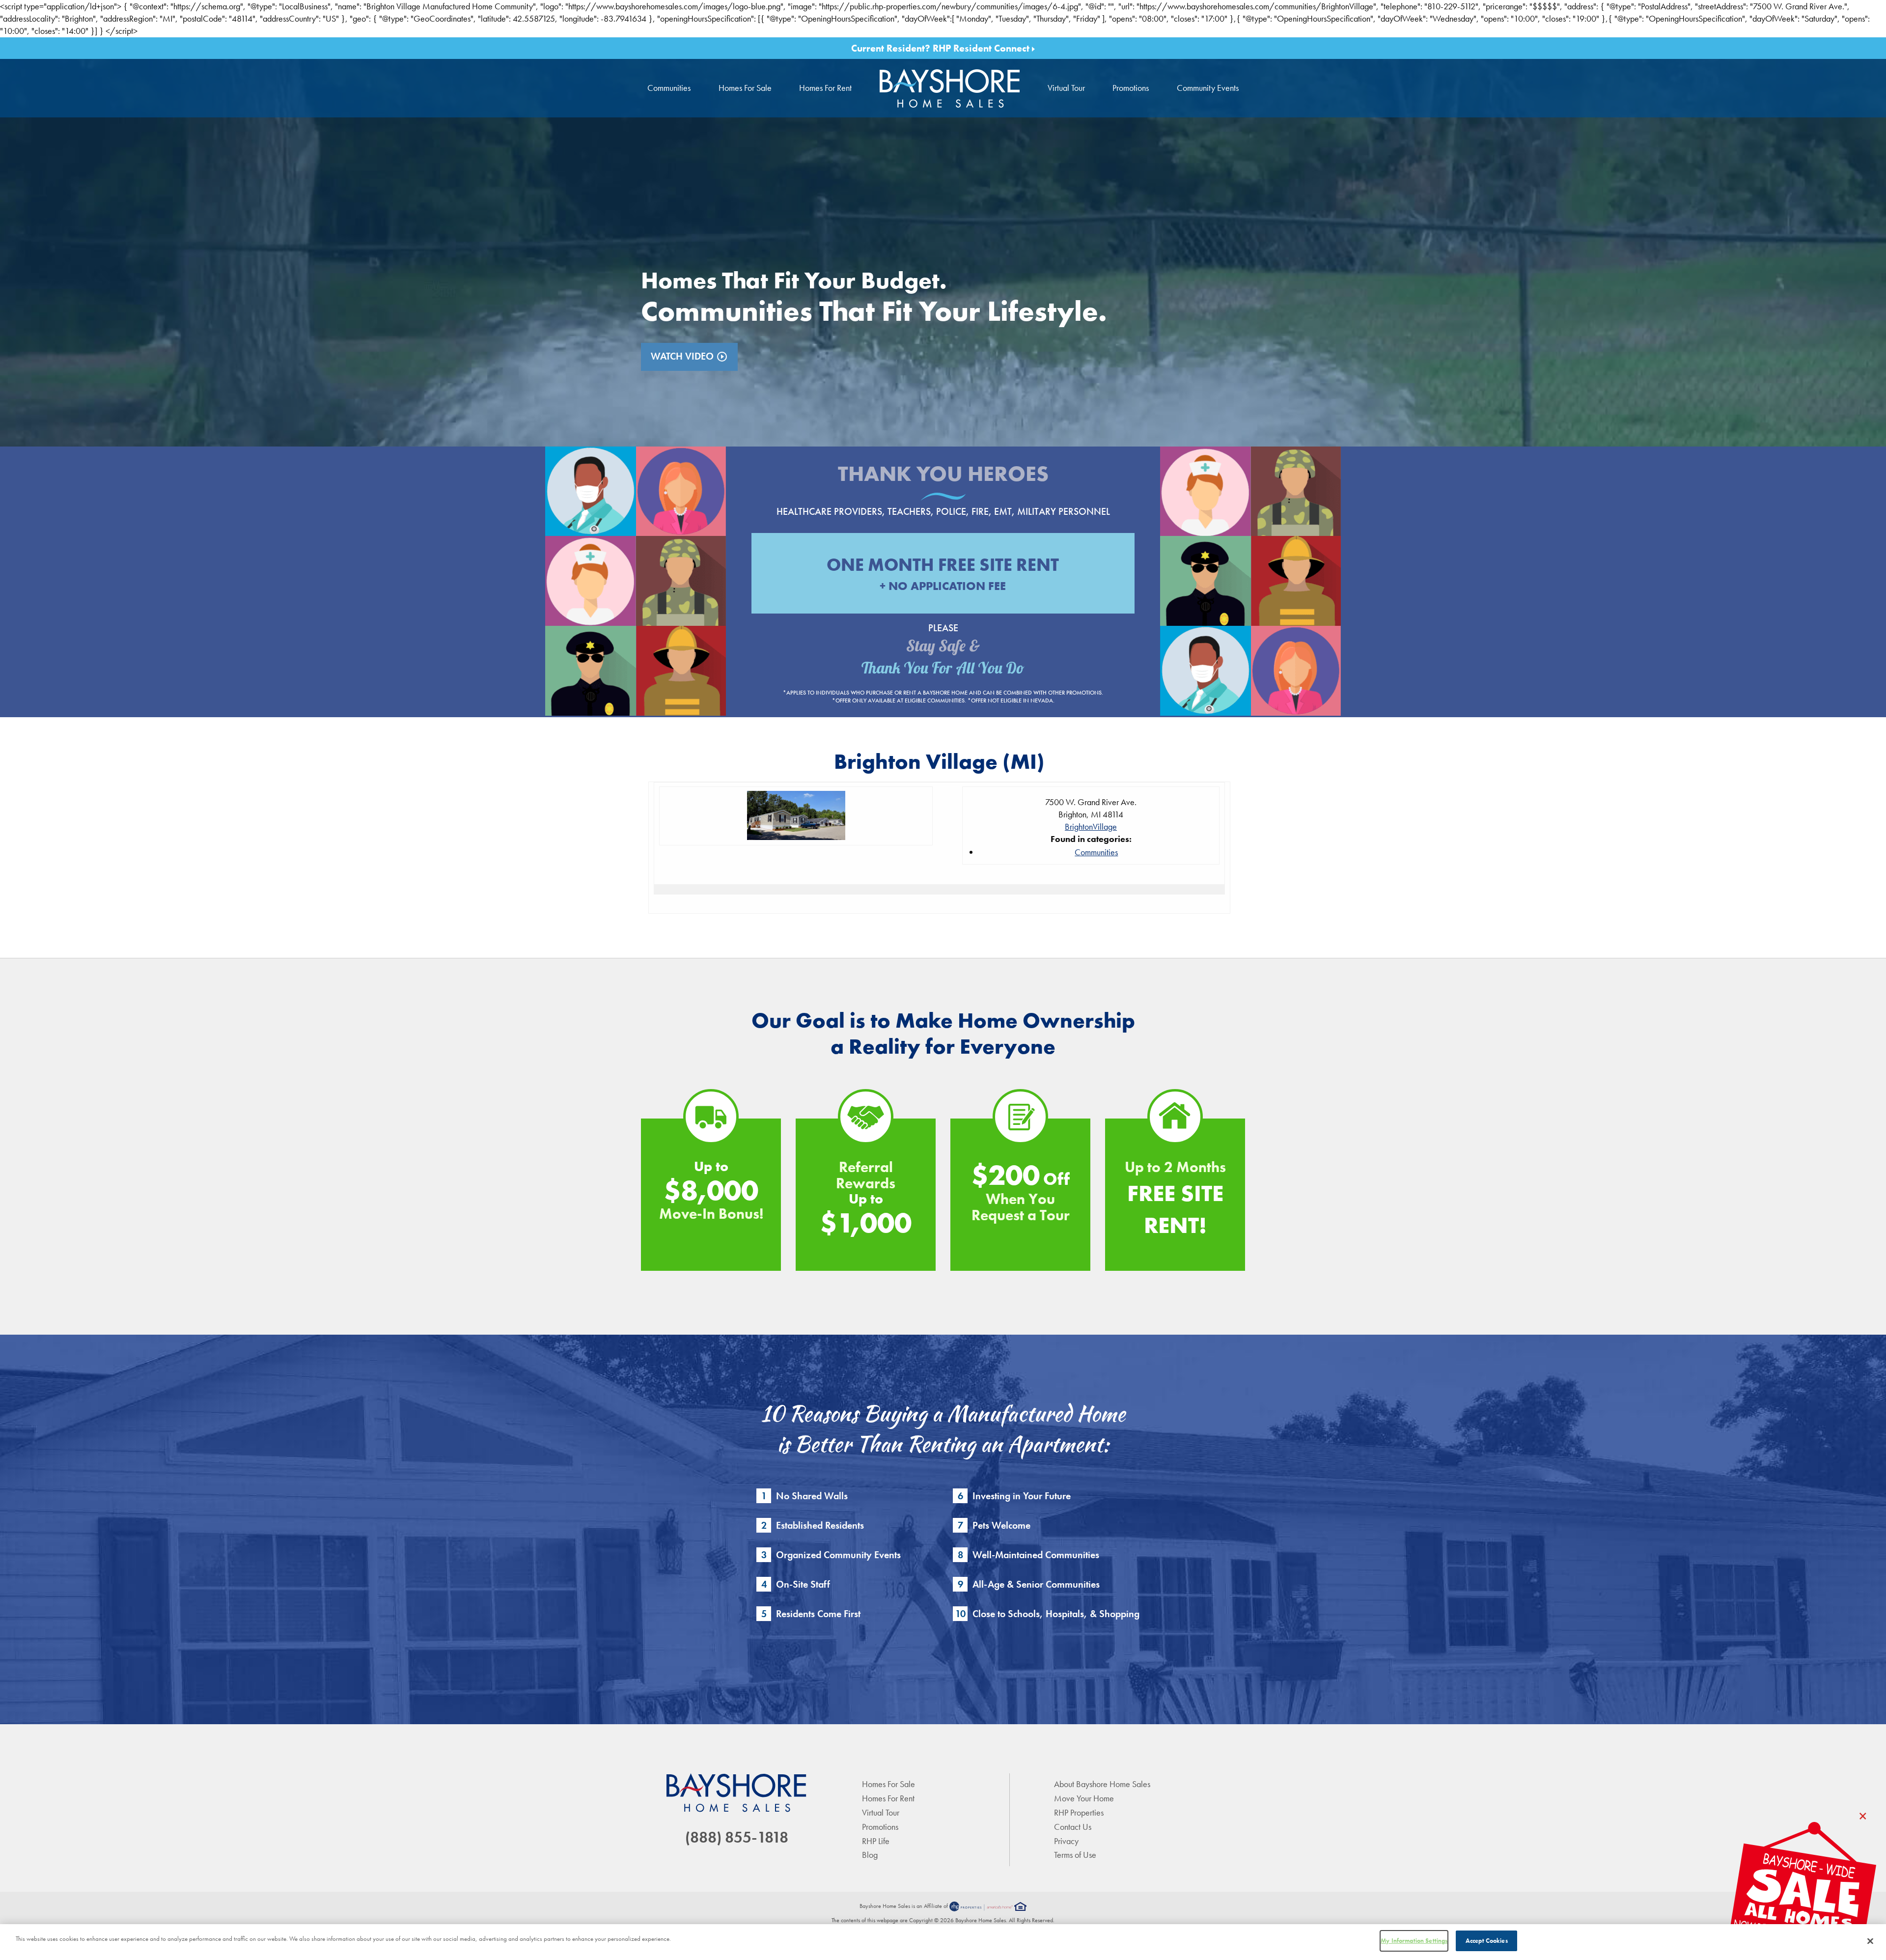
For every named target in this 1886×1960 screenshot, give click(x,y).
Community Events (1208, 88)
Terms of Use (1075, 1855)
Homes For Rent (825, 88)
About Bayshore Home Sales (1102, 1784)
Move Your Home (1084, 1798)
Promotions (1131, 88)
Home (950, 88)
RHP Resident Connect (982, 48)
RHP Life (876, 1841)
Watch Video (689, 356)
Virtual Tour (1066, 88)
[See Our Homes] (1803, 1891)
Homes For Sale (745, 88)
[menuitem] (950, 88)
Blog (870, 1855)
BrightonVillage (1091, 826)
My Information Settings (1414, 1941)
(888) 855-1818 (737, 1837)
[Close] (1870, 1941)
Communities (669, 88)
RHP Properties (1079, 1812)
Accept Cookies (1487, 1941)
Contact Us (1073, 1827)
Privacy (1066, 1841)
